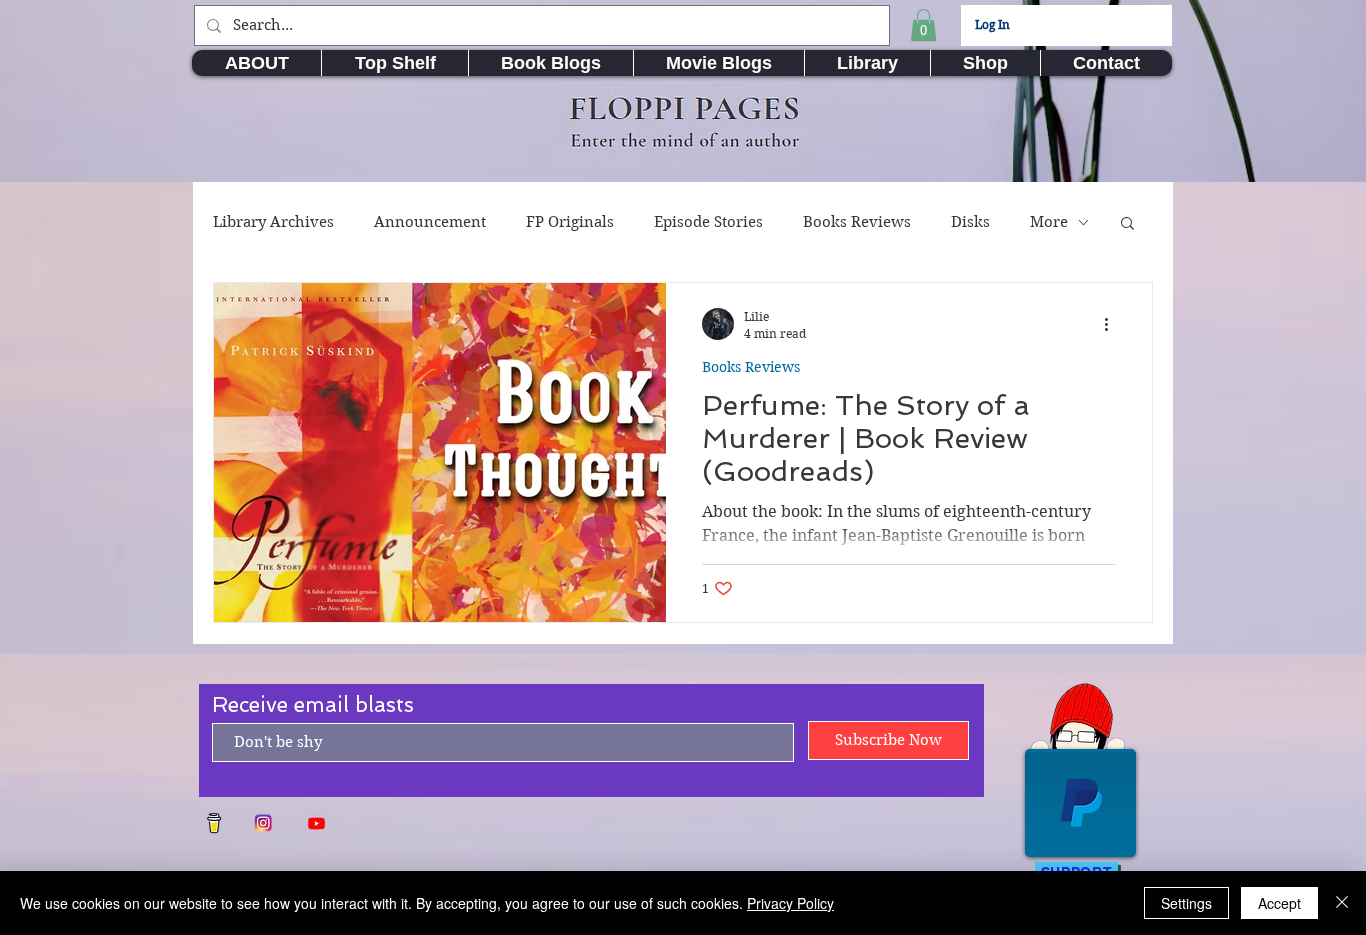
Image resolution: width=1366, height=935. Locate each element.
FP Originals (570, 222)
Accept (1279, 903)
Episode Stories (708, 222)
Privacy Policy (790, 903)
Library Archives (273, 222)
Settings (1186, 903)
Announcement (430, 222)
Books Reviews (857, 222)
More (1049, 222)
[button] (923, 25)
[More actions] (1113, 324)
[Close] (1342, 903)
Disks (970, 222)
